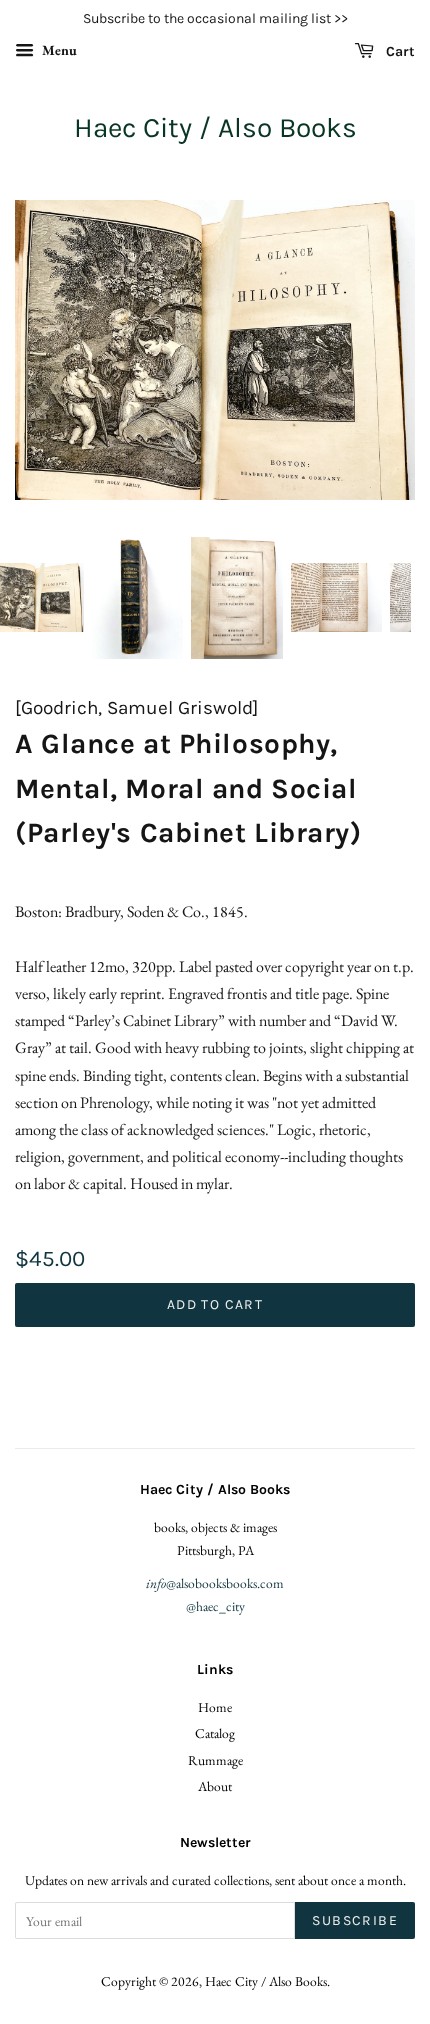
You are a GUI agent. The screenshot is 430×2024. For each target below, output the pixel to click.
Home (215, 1707)
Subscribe (355, 1920)
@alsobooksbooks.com (215, 1583)
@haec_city (215, 1606)
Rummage (215, 1760)
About (215, 1786)
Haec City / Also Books (215, 127)
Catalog (215, 1733)
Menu (58, 50)
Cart (398, 51)
